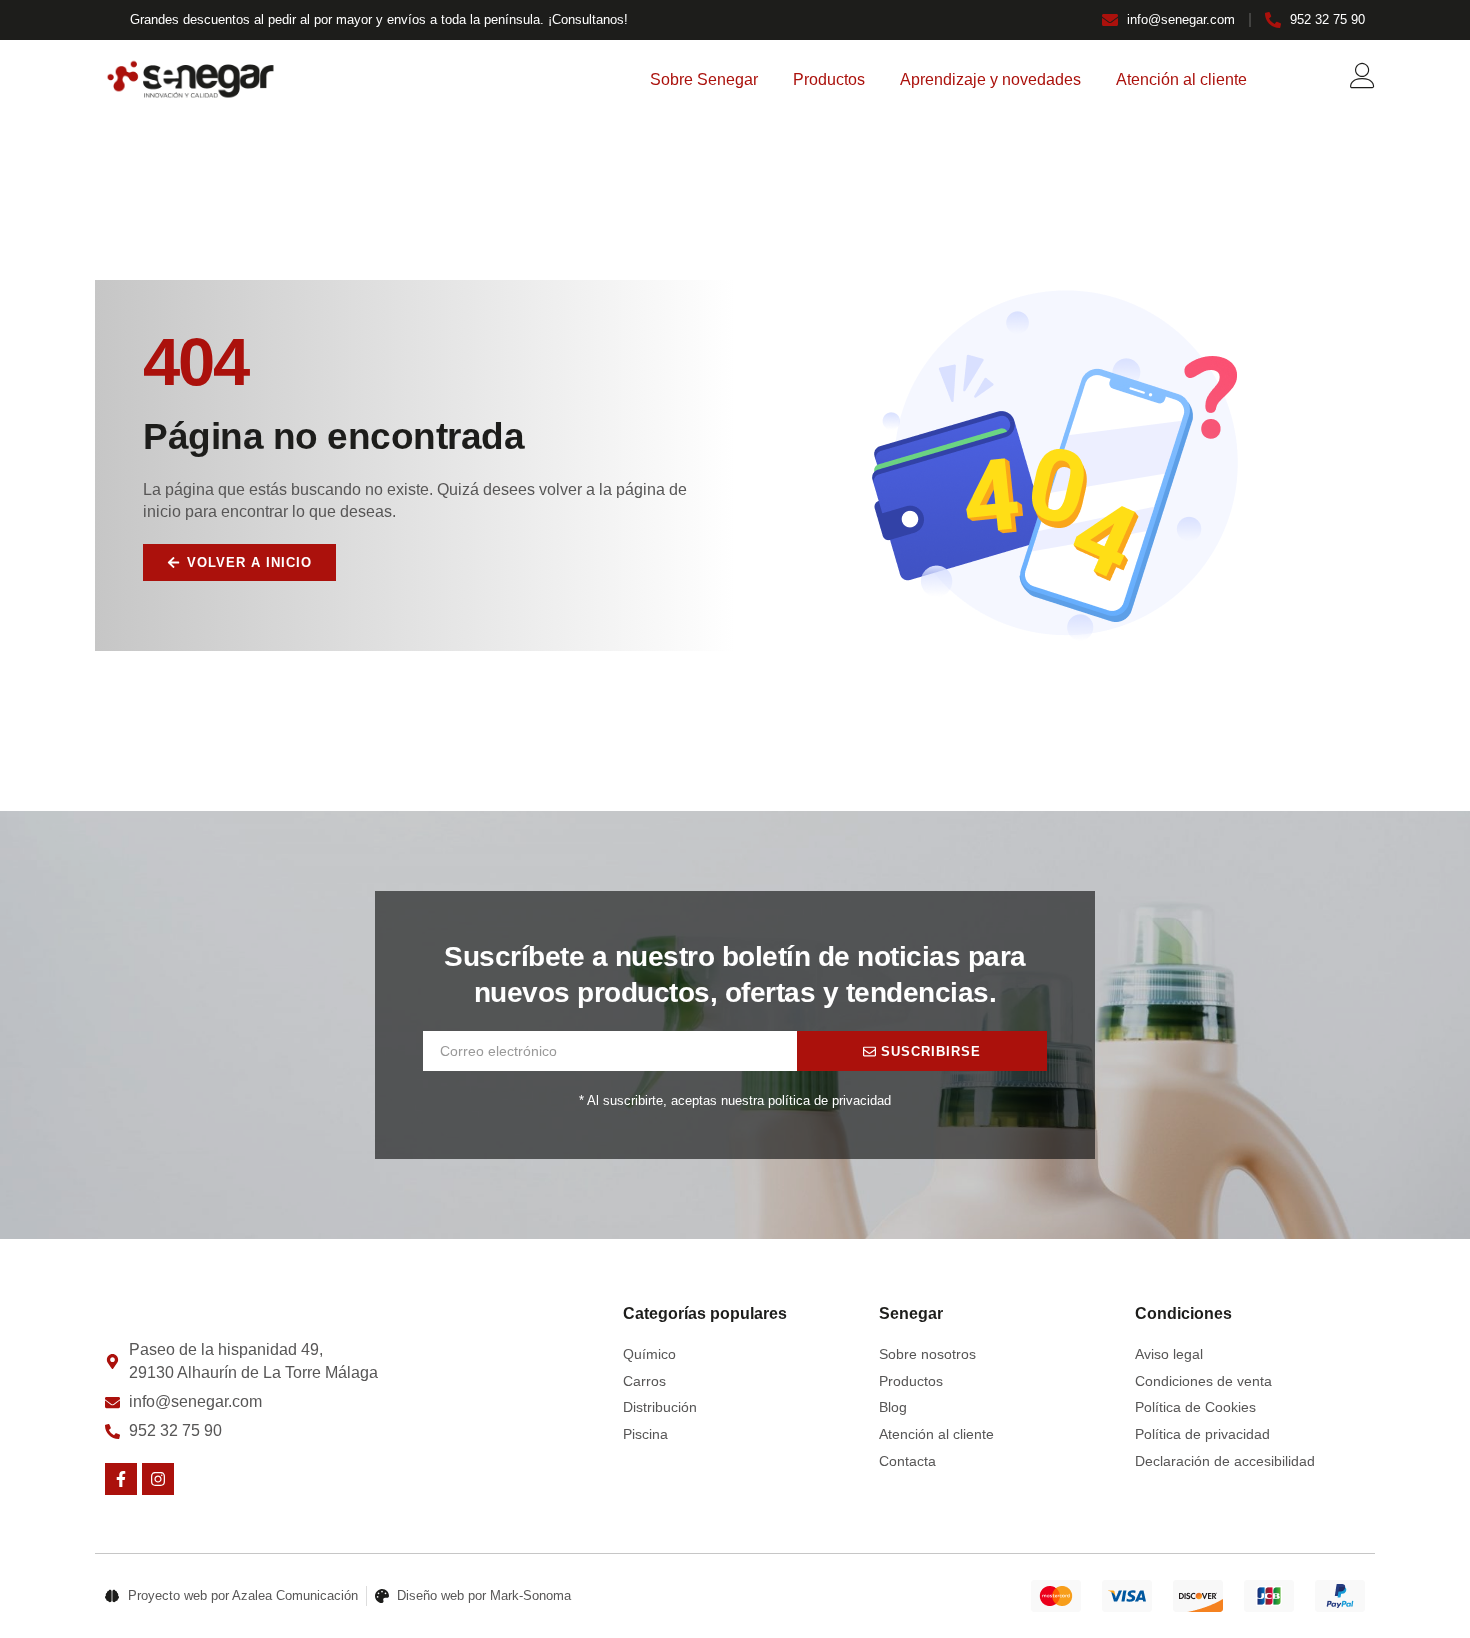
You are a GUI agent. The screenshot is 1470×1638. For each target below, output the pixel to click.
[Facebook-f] (121, 1479)
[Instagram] (158, 1479)
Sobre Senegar (704, 79)
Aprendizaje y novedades (990, 79)
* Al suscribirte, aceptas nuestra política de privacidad (735, 1100)
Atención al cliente (1181, 79)
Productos (829, 79)
